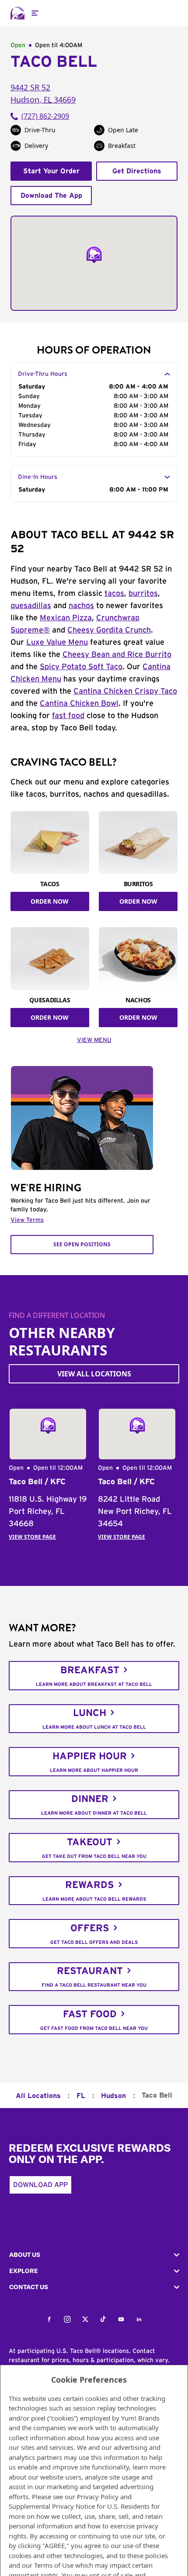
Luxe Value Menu (57, 643)
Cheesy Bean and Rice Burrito (117, 655)
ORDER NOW (50, 901)
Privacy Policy (98, 2497)
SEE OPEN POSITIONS (82, 1244)
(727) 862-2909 (45, 116)
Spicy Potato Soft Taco (81, 667)
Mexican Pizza (66, 618)
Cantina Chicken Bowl (79, 704)
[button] (94, 2255)
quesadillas (31, 606)
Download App (40, 2185)
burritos (143, 594)
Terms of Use (54, 2565)
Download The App (51, 196)
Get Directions (137, 171)
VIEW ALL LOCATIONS (94, 1374)
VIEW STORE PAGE (32, 1537)
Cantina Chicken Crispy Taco (125, 691)
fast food (68, 716)
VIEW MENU (94, 1040)
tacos (114, 594)
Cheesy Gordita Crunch (109, 630)
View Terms (27, 1220)
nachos (81, 606)
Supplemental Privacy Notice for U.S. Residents (79, 2506)
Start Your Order (51, 171)
